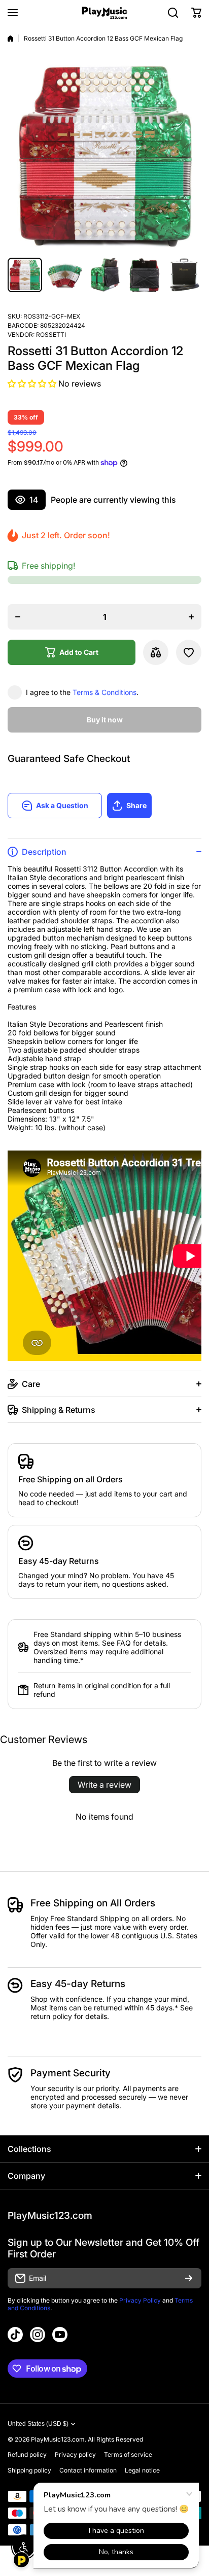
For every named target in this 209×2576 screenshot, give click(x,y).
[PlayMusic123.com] (104, 13)
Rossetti (51, 335)
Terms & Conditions (104, 692)
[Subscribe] (189, 2278)
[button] (196, 13)
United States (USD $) (38, 2424)
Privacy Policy (140, 2300)
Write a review (104, 1785)
